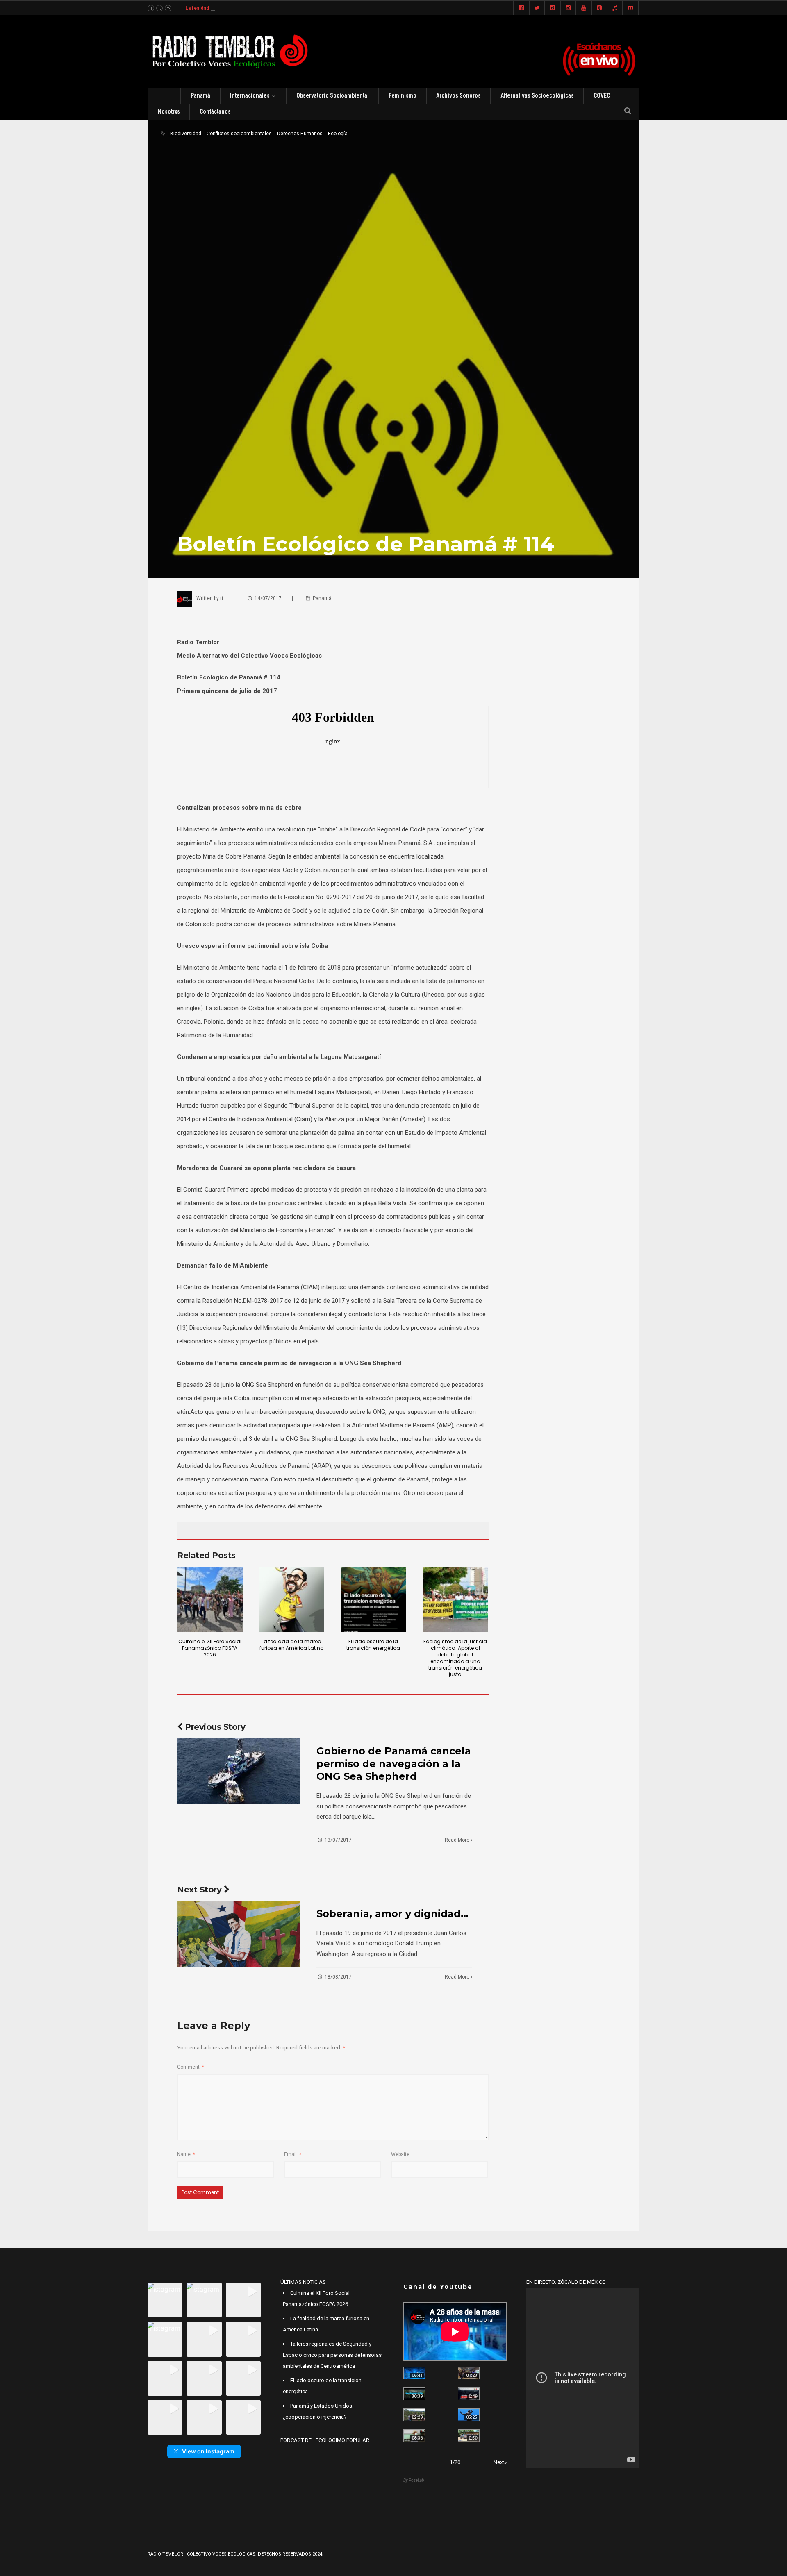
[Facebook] (521, 8)
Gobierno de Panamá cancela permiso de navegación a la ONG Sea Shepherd (394, 1764)
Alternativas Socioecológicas (537, 95)
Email (293, 2154)
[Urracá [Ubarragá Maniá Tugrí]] (469, 2415)
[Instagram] (568, 8)
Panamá (200, 95)
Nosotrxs (169, 111)
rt (222, 598)
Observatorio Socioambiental (333, 95)
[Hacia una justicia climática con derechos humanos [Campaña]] (469, 2394)
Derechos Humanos (300, 134)
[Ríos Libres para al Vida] (414, 2394)
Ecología (338, 134)
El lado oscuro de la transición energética (373, 1645)
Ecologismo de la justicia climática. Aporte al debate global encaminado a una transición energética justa (455, 1658)
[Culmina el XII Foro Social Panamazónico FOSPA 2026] (210, 1599)
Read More (458, 1840)
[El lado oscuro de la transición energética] (373, 1599)
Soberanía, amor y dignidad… (392, 1914)
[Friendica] (553, 8)
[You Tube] (584, 8)
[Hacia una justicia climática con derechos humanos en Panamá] (414, 2415)
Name (186, 2154)
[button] (165, 2300)
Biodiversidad (186, 134)
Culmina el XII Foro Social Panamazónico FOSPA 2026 (210, 1648)
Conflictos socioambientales (239, 134)
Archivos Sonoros (458, 95)
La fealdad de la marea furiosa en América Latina (241, 8)
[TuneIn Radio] (615, 8)
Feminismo (403, 95)
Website (400, 2154)
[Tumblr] (599, 8)
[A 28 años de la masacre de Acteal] (414, 2373)
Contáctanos (215, 111)
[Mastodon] (630, 8)
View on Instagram (208, 2451)
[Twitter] (537, 8)
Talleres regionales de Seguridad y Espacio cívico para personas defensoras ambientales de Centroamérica (332, 2355)
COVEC (602, 95)
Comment (191, 2067)
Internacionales (250, 95)
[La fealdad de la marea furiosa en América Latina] (292, 1599)
